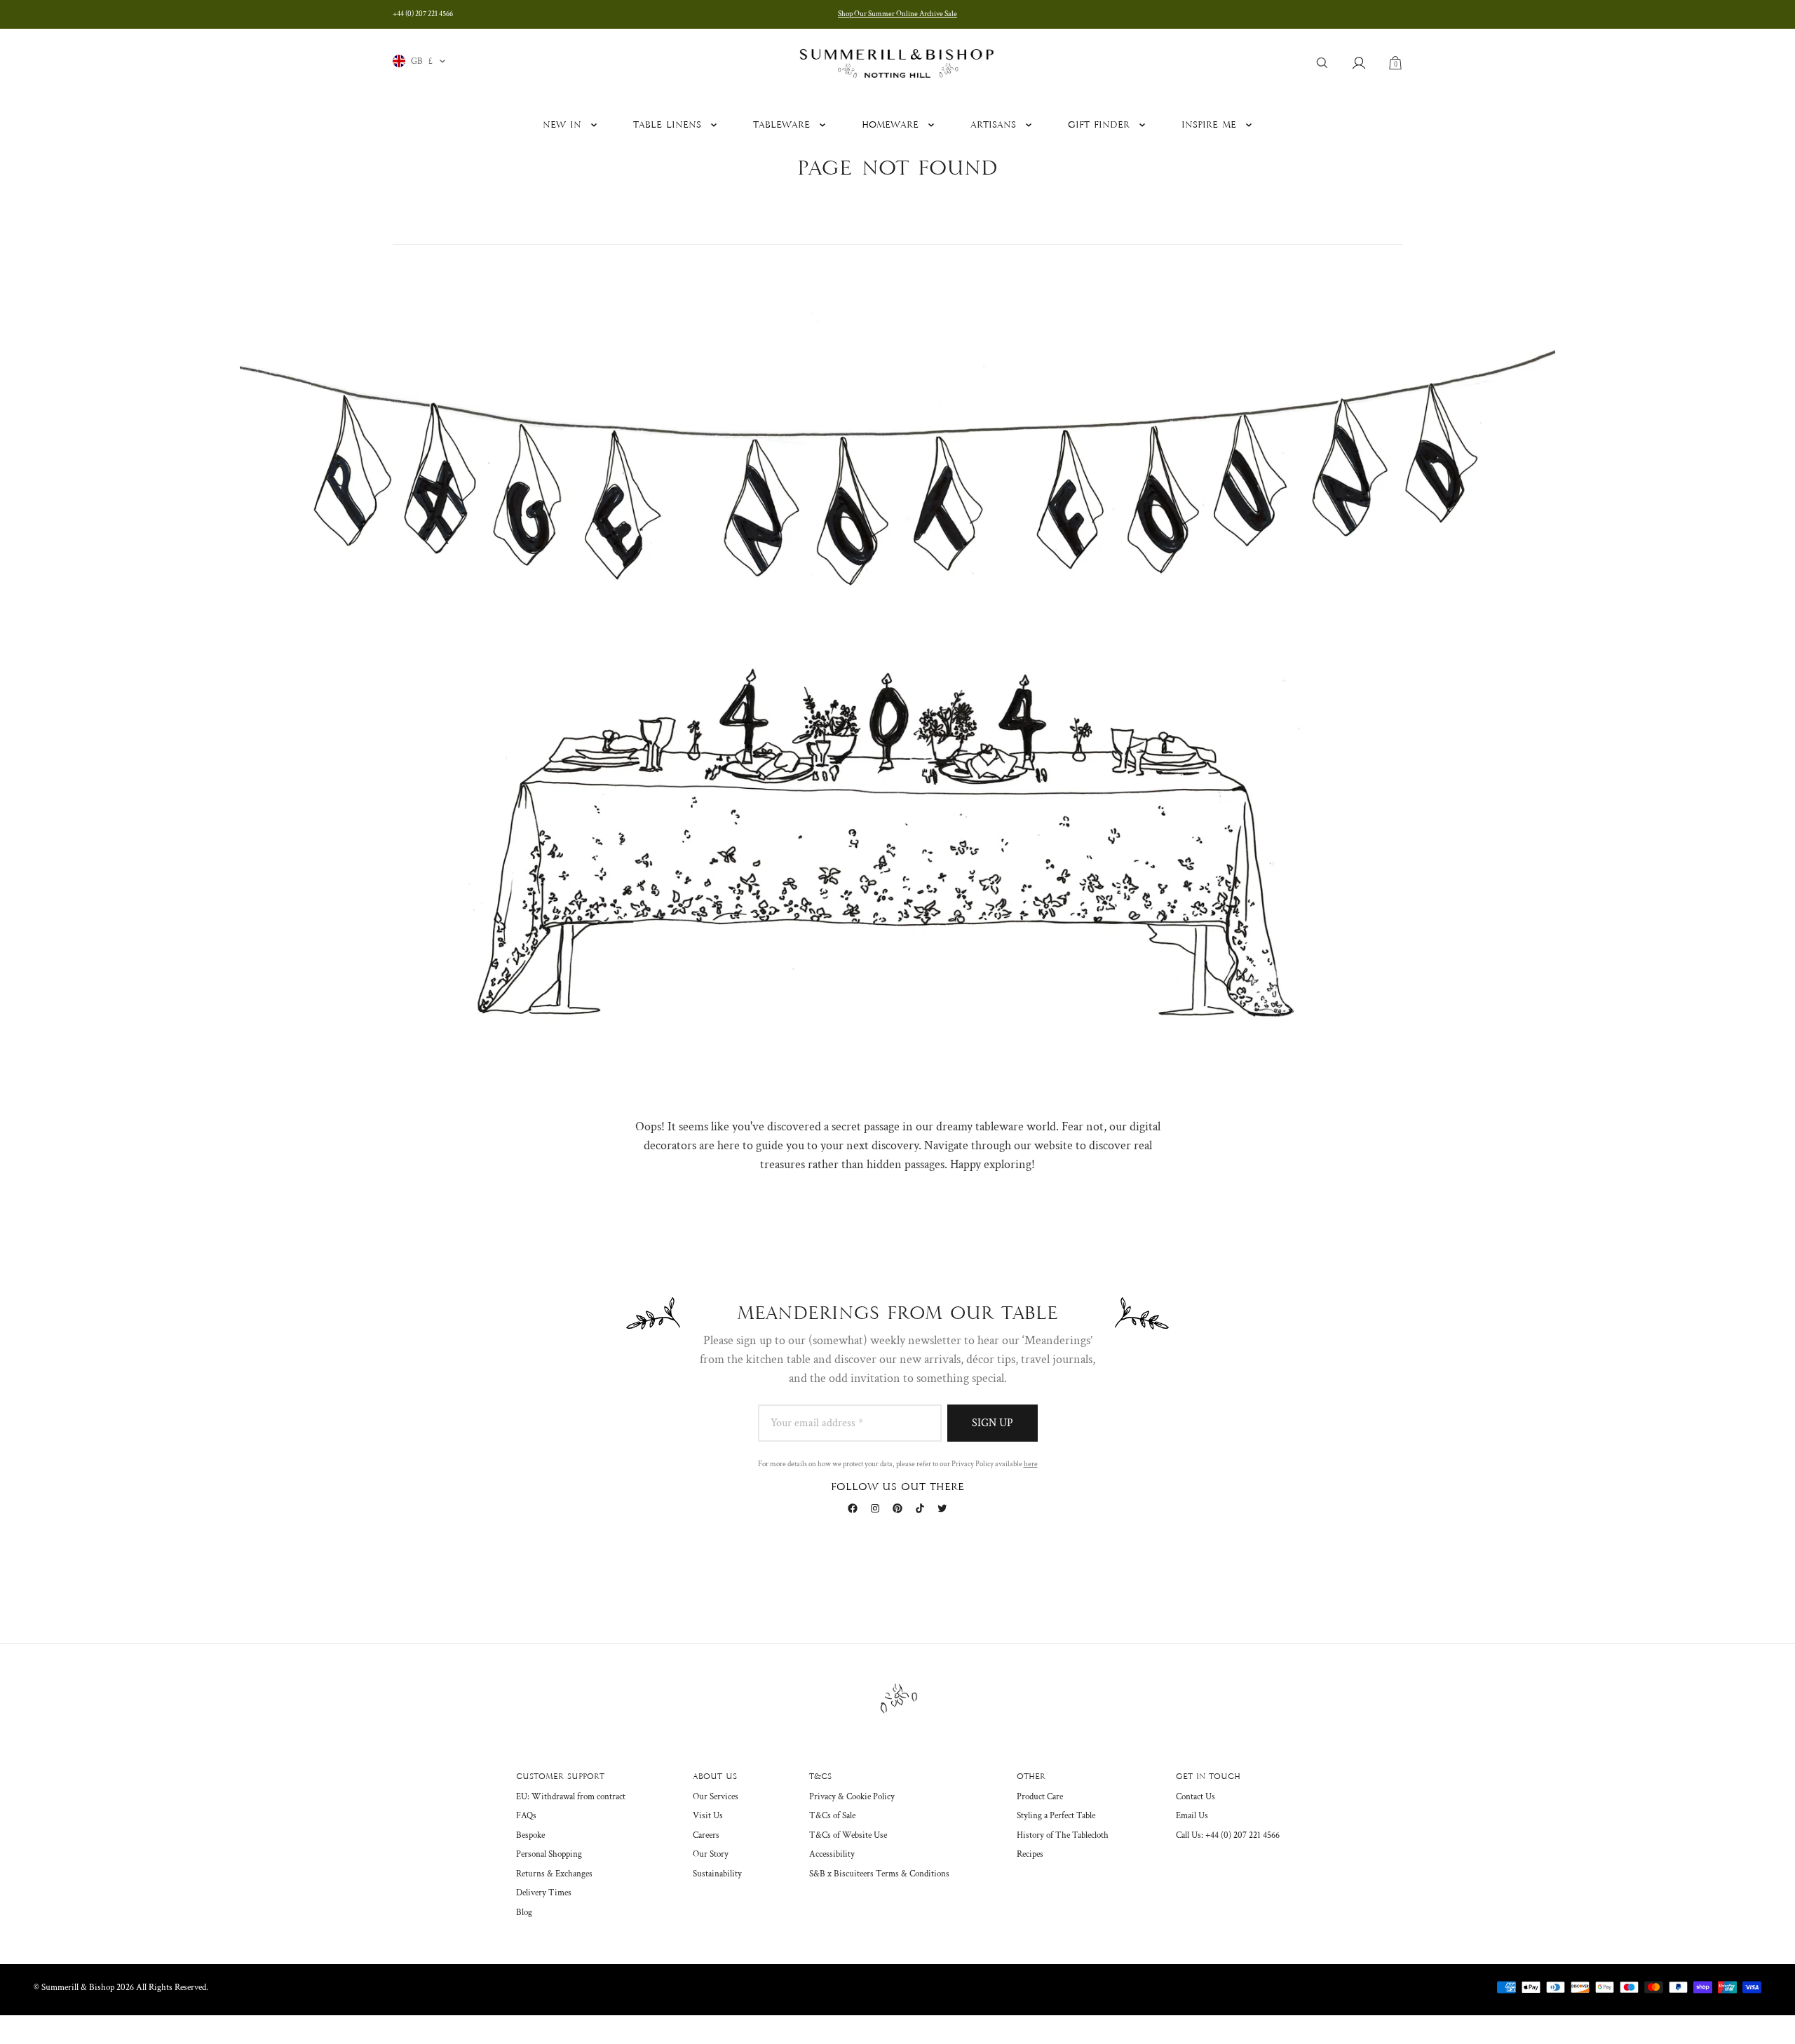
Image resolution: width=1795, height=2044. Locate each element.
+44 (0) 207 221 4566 (423, 14)
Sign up (993, 1423)
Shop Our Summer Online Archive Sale (897, 14)
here (1031, 1464)
